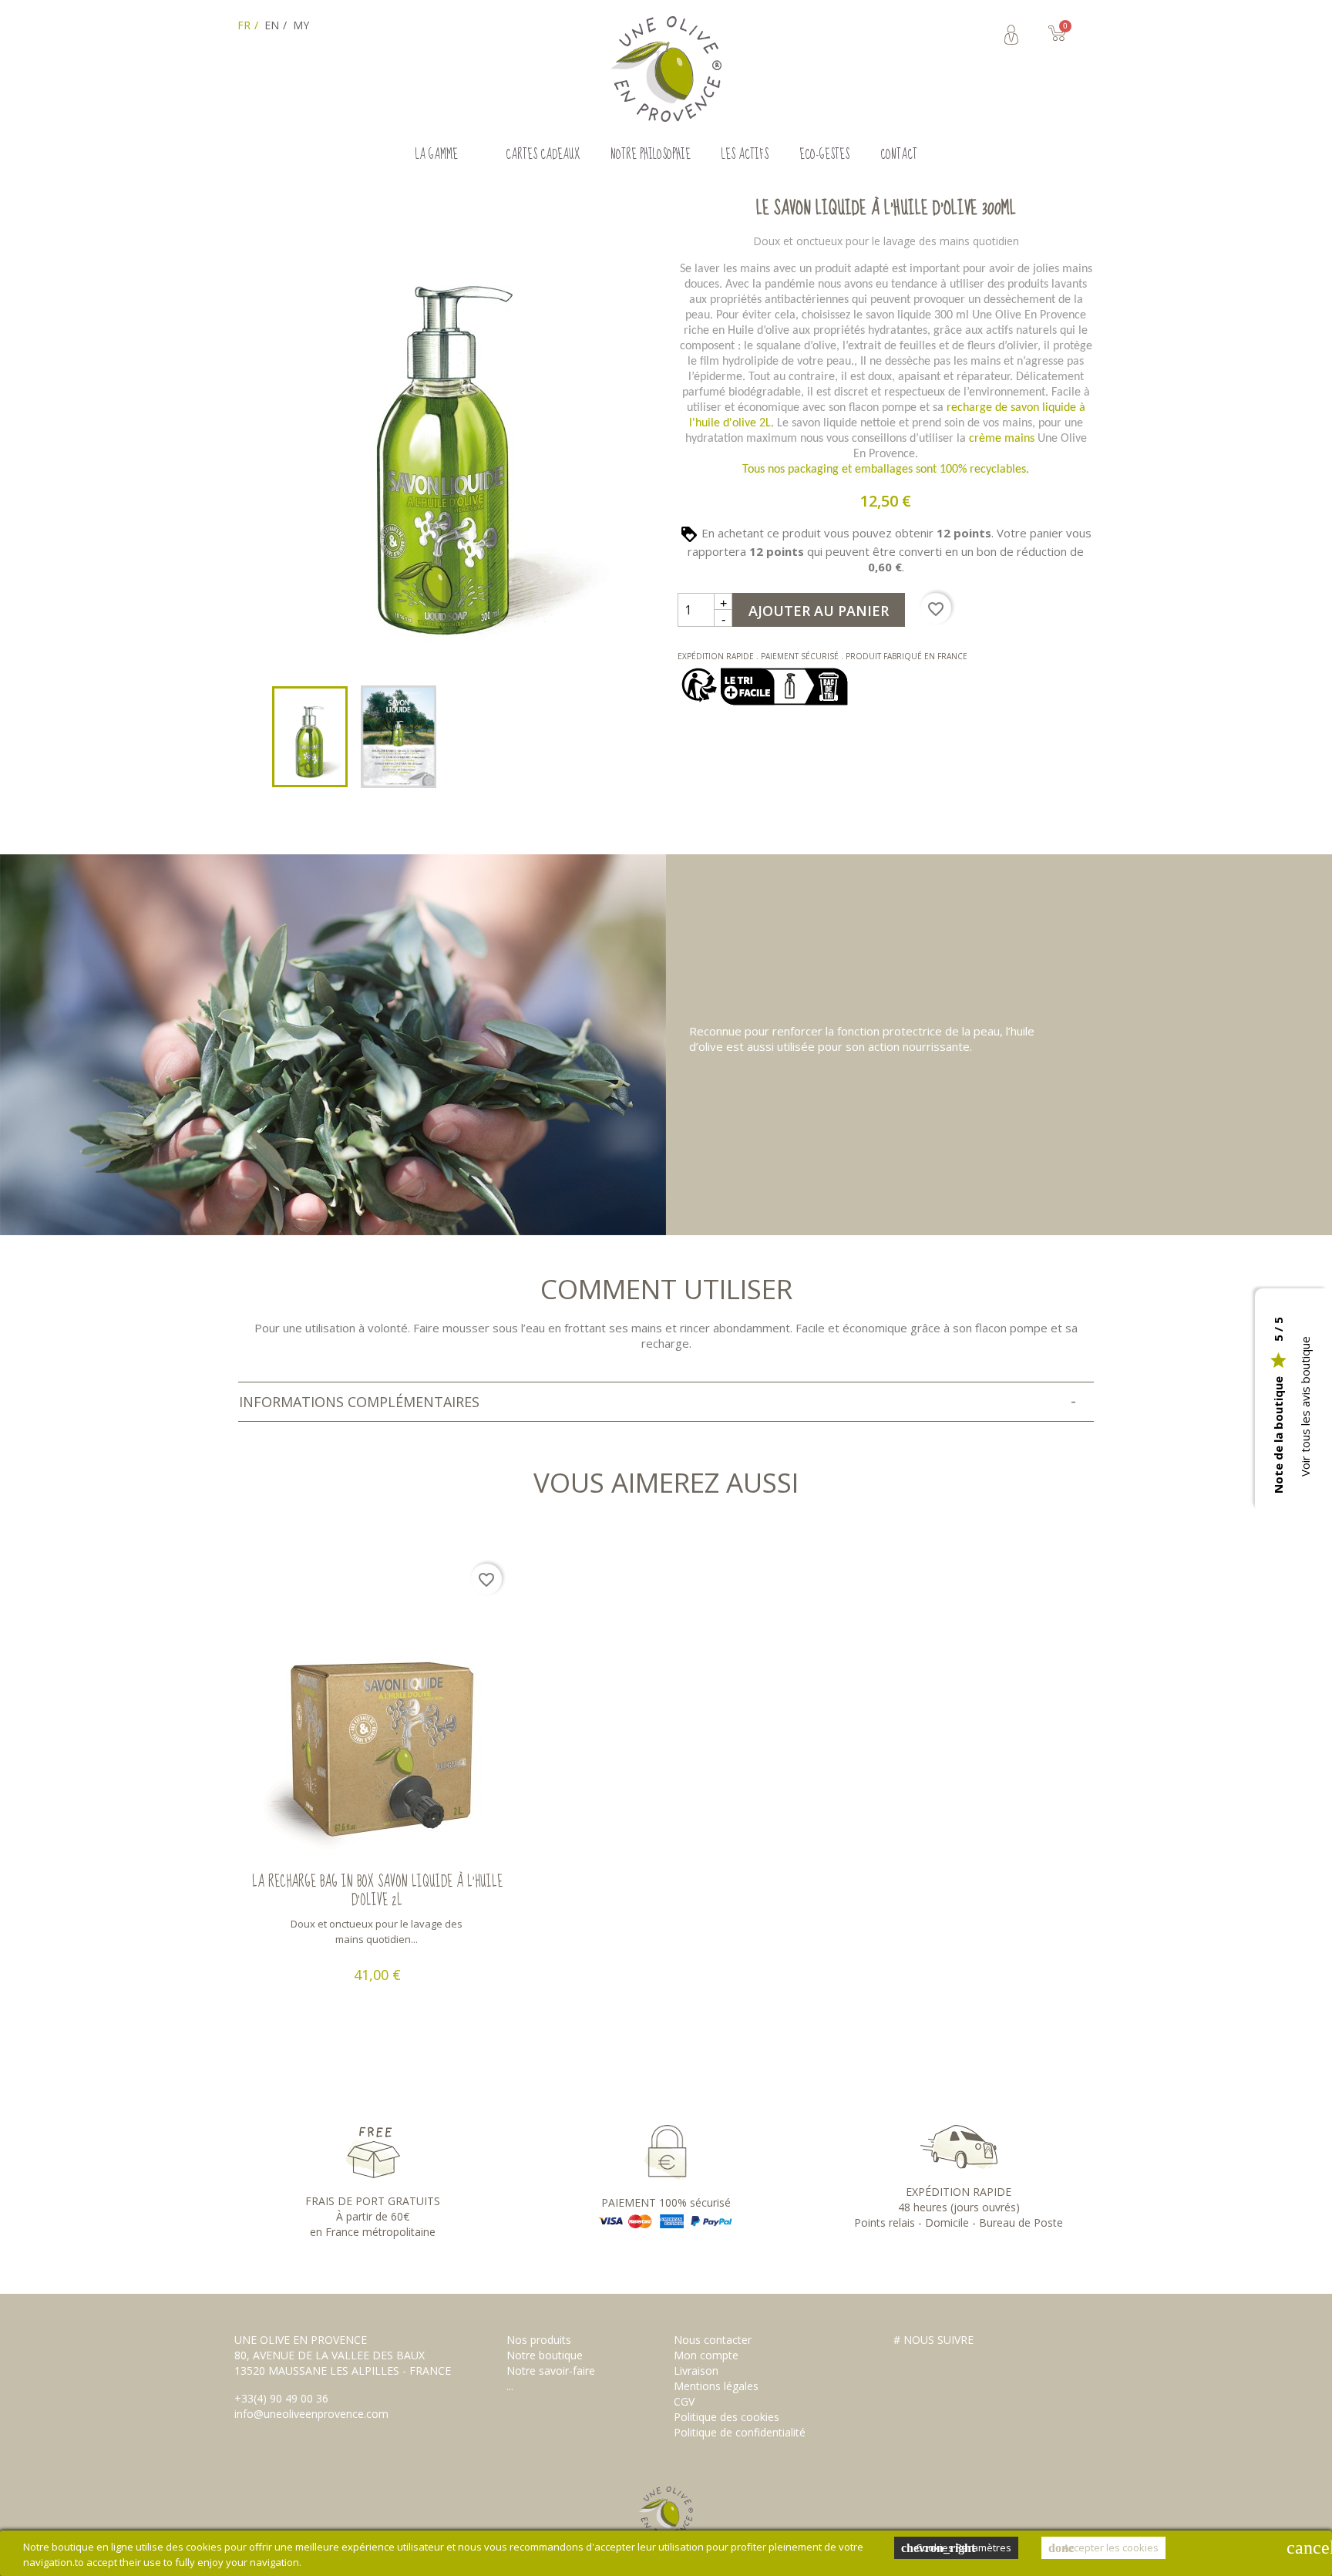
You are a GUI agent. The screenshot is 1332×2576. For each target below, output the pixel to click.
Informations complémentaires (359, 1402)
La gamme (437, 155)
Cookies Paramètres (956, 2547)
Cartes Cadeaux (543, 155)
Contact (899, 155)
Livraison (696, 2371)
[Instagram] (935, 2362)
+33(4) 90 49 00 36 (281, 2398)
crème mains (1002, 439)
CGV (684, 2401)
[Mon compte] (1011, 35)
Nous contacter (713, 2340)
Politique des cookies (727, 2417)
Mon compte (706, 2355)
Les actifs (745, 155)
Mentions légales (716, 2386)
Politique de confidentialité (740, 2432)
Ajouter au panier (819, 611)
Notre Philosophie (651, 155)
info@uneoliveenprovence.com (311, 2414)
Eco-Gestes (824, 155)
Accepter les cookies (1103, 2547)
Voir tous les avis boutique (1305, 1406)
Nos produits (539, 2340)
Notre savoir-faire (551, 2371)
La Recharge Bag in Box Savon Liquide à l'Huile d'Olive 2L (377, 1891)
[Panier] (1066, 34)
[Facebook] (907, 2362)
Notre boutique (545, 2355)
